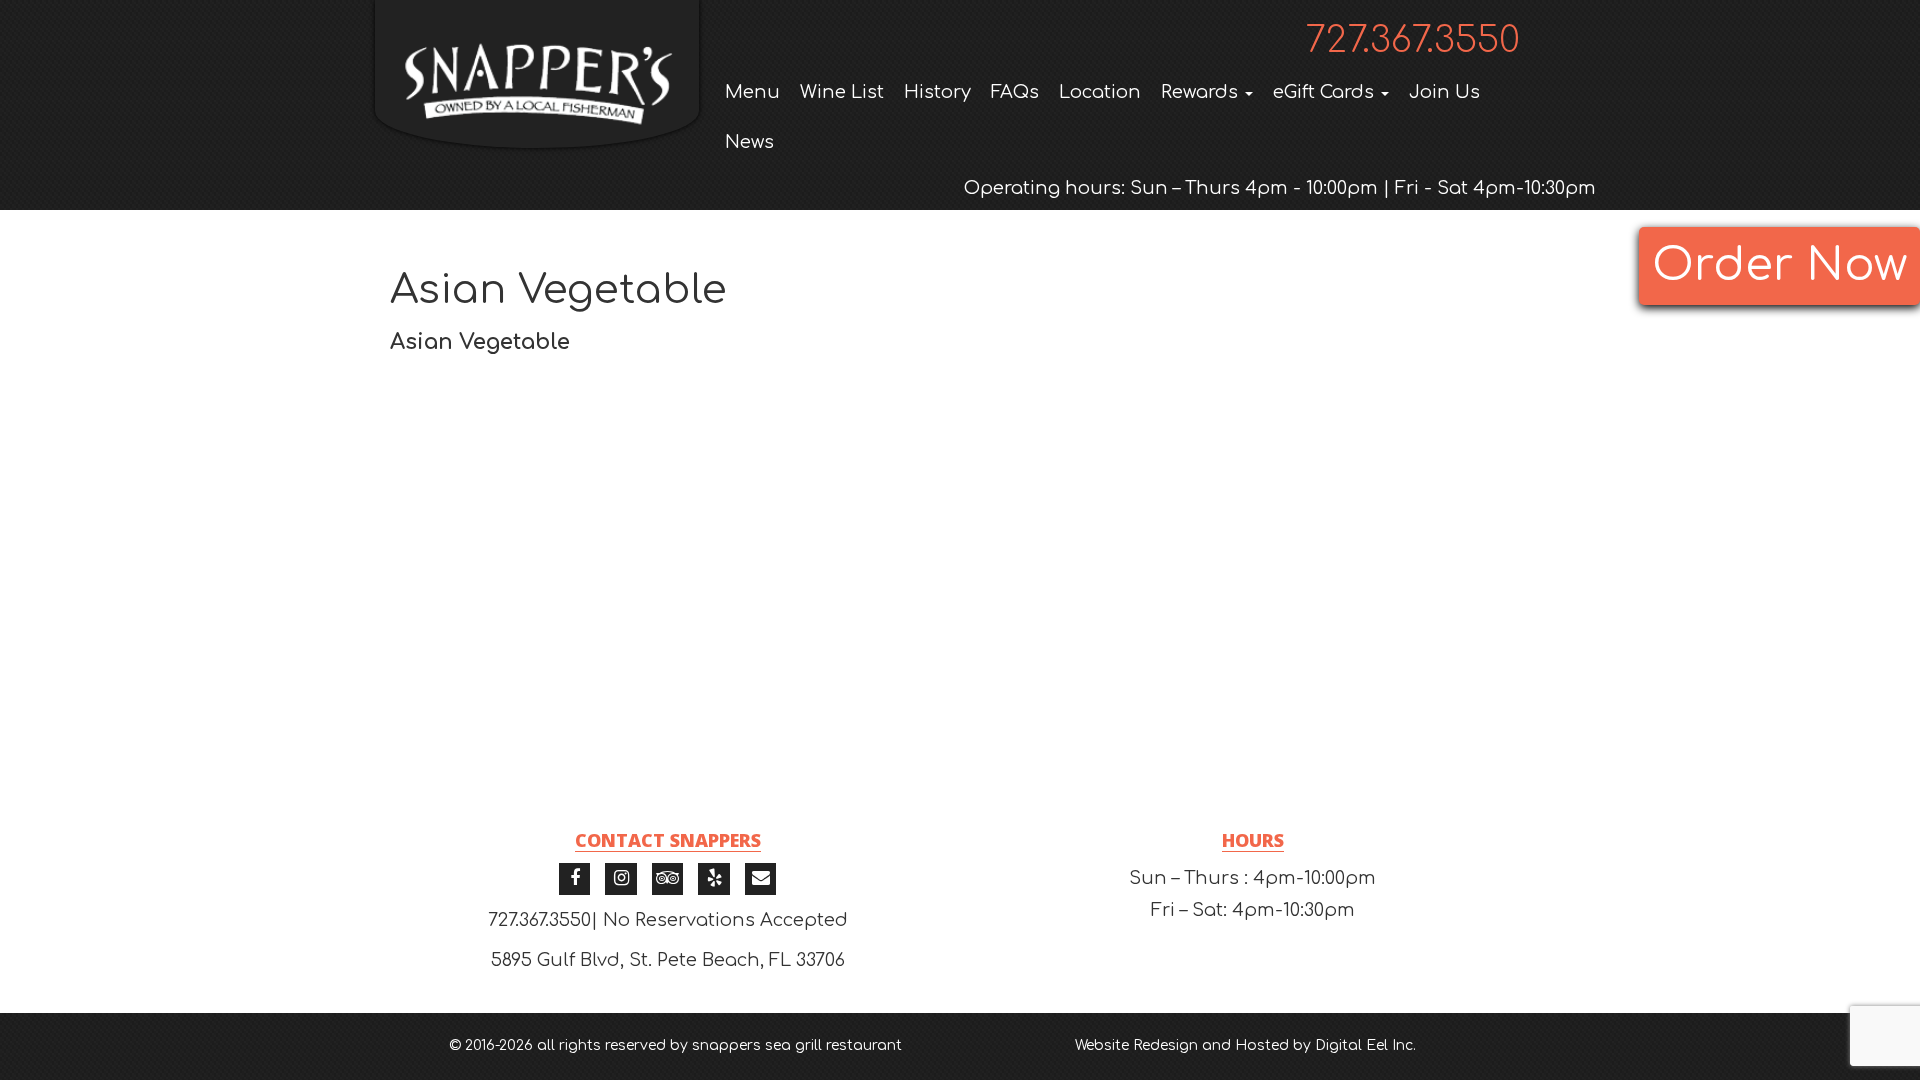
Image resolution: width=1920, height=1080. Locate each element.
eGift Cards (1326, 92)
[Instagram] (621, 879)
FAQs (1015, 92)
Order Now (1779, 265)
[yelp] (714, 879)
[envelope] (761, 879)
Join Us (1444, 92)
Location (1100, 92)
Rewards (1202, 92)
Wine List (842, 92)
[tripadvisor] (668, 879)
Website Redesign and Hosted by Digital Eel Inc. (1245, 1045)
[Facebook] (575, 879)
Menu (752, 92)
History (937, 92)
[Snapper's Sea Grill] (537, 74)
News (749, 142)
